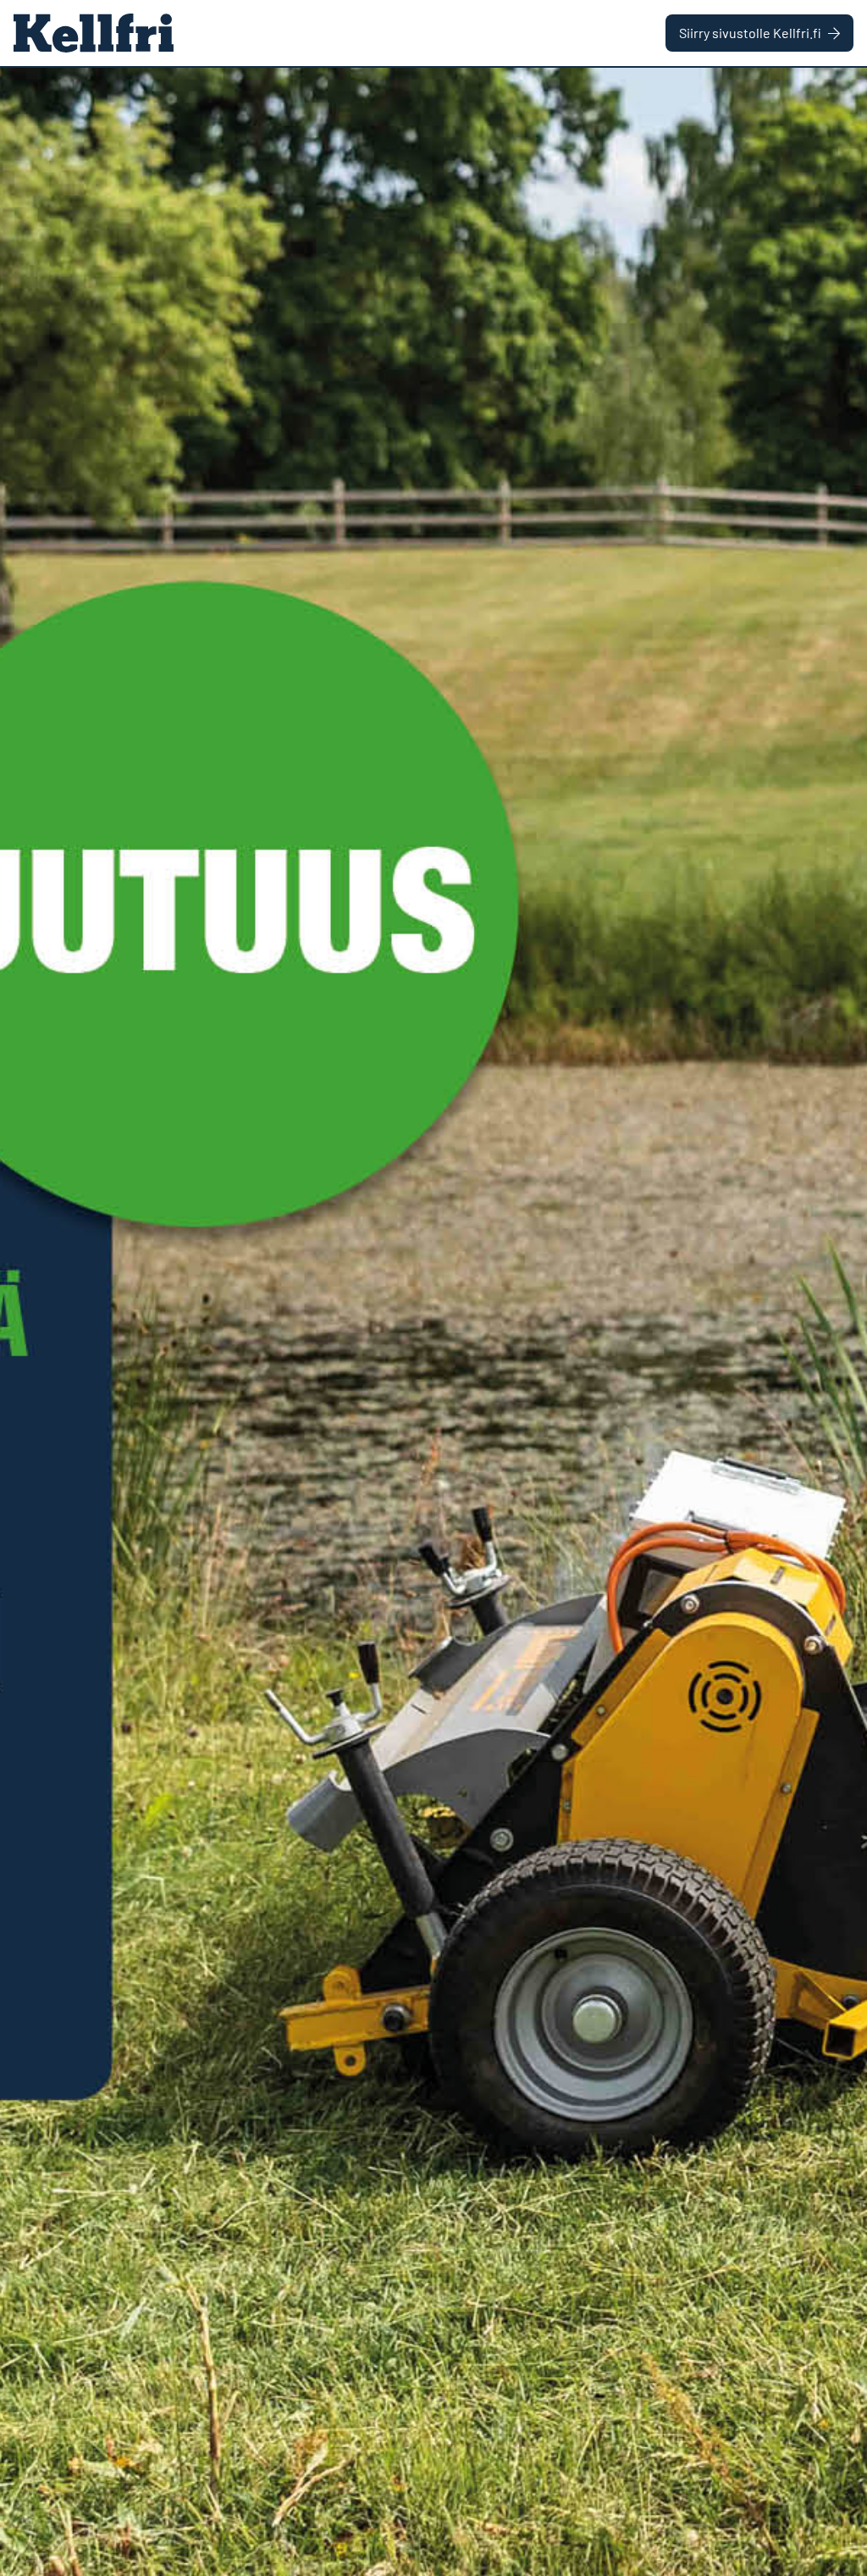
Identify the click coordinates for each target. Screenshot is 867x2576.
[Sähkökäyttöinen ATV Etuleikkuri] (433, 1322)
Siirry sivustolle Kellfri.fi (750, 33)
